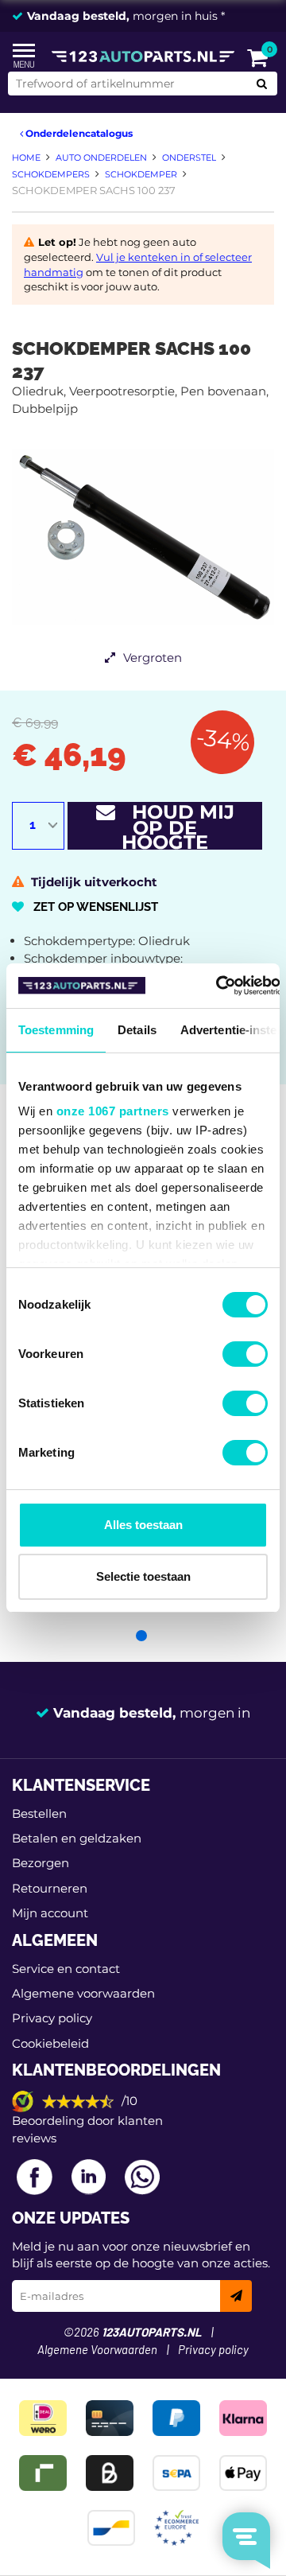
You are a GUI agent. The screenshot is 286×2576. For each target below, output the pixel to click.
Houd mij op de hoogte (175, 826)
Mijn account (50, 1913)
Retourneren (50, 1888)
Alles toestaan (143, 1525)
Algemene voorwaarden (83, 1993)
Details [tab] (137, 1030)
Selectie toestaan (143, 1576)
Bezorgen (41, 1863)
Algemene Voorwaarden (97, 2350)
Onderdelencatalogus (78, 133)
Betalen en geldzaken (77, 1838)
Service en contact (66, 1969)
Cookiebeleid (50, 2043)
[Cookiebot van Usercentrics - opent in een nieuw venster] (216, 986)
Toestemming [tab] (56, 1030)
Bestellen (39, 1813)
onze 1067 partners (113, 1111)
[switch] (245, 1354)
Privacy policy (52, 2018)
